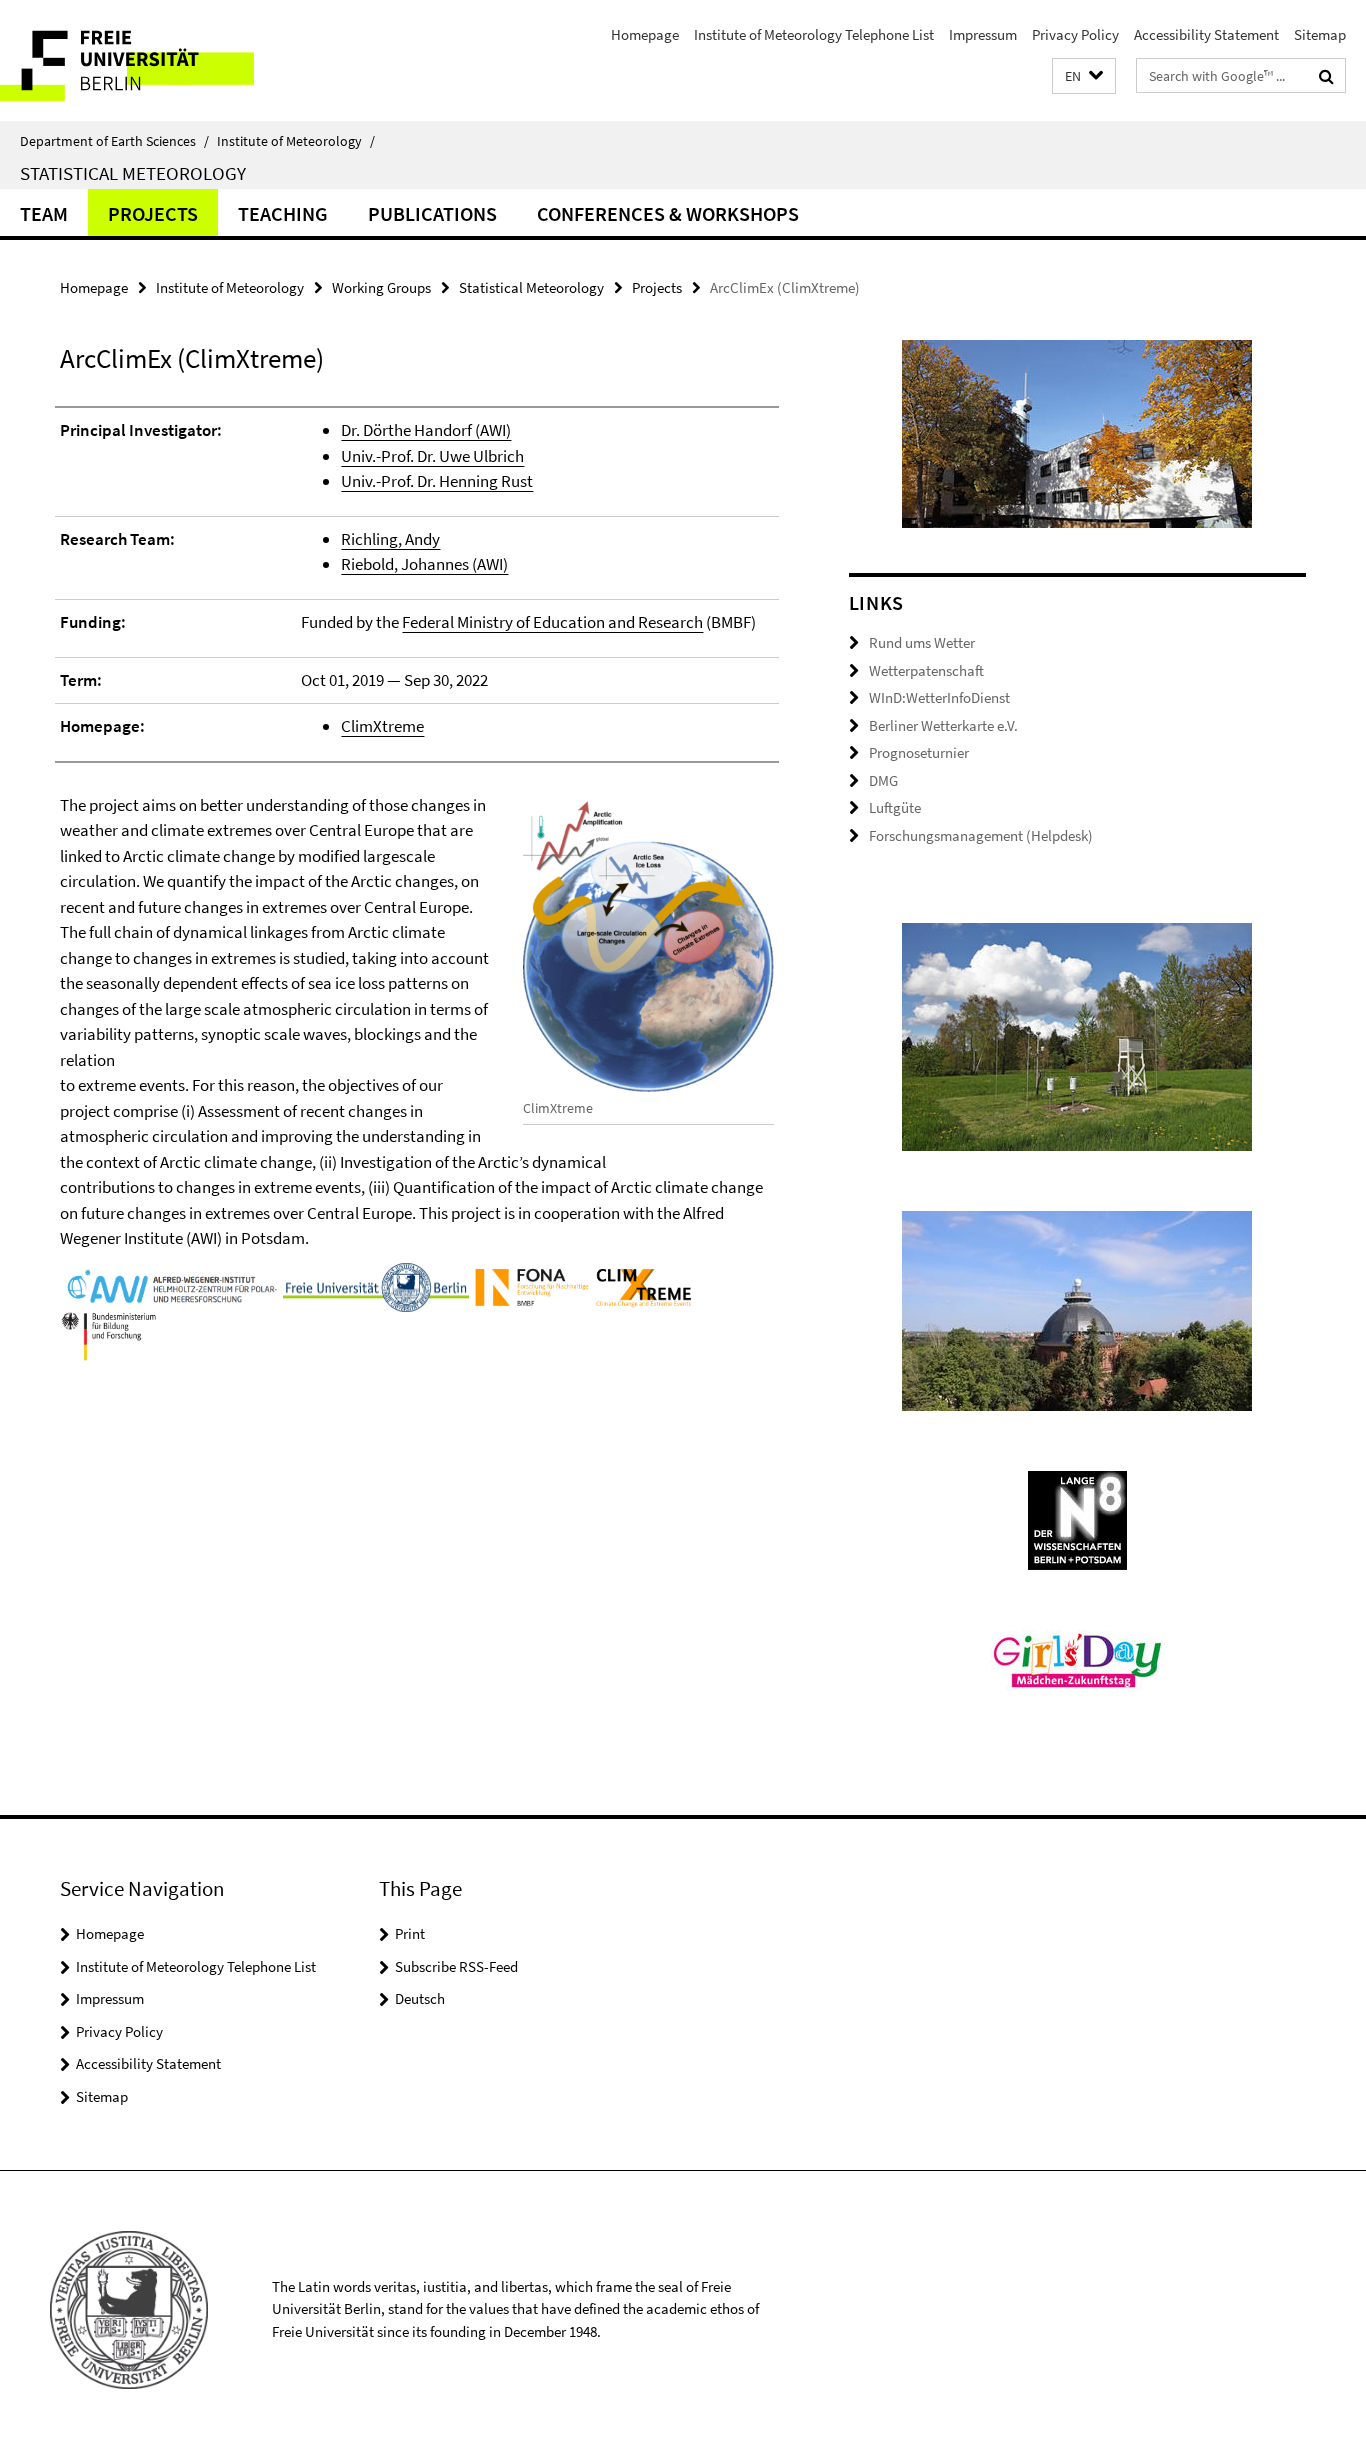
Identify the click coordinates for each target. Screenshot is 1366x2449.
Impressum (983, 34)
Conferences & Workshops (668, 213)
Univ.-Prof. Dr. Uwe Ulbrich (432, 456)
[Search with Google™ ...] (1326, 76)
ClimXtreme (382, 726)
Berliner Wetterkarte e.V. (943, 725)
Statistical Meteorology (133, 173)
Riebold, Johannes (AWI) (424, 564)
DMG (883, 780)
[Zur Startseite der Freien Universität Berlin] (167, 60)
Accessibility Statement (1206, 34)
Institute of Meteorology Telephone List (814, 34)
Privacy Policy (1075, 34)
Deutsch (420, 1998)
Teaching (283, 213)
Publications (432, 213)
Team (44, 213)
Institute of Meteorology (296, 141)
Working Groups (381, 287)
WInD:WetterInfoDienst (939, 697)
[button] (1084, 76)
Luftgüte (895, 807)
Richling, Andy (390, 539)
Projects (153, 213)
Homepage (645, 34)
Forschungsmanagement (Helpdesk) (981, 835)
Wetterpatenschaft (926, 670)
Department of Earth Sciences (114, 141)
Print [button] (410, 1933)
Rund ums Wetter (922, 642)
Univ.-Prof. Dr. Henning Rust (437, 481)
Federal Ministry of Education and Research (552, 622)
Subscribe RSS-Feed (456, 1966)
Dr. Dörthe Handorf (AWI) (426, 430)
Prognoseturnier (919, 752)
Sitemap (1320, 34)
